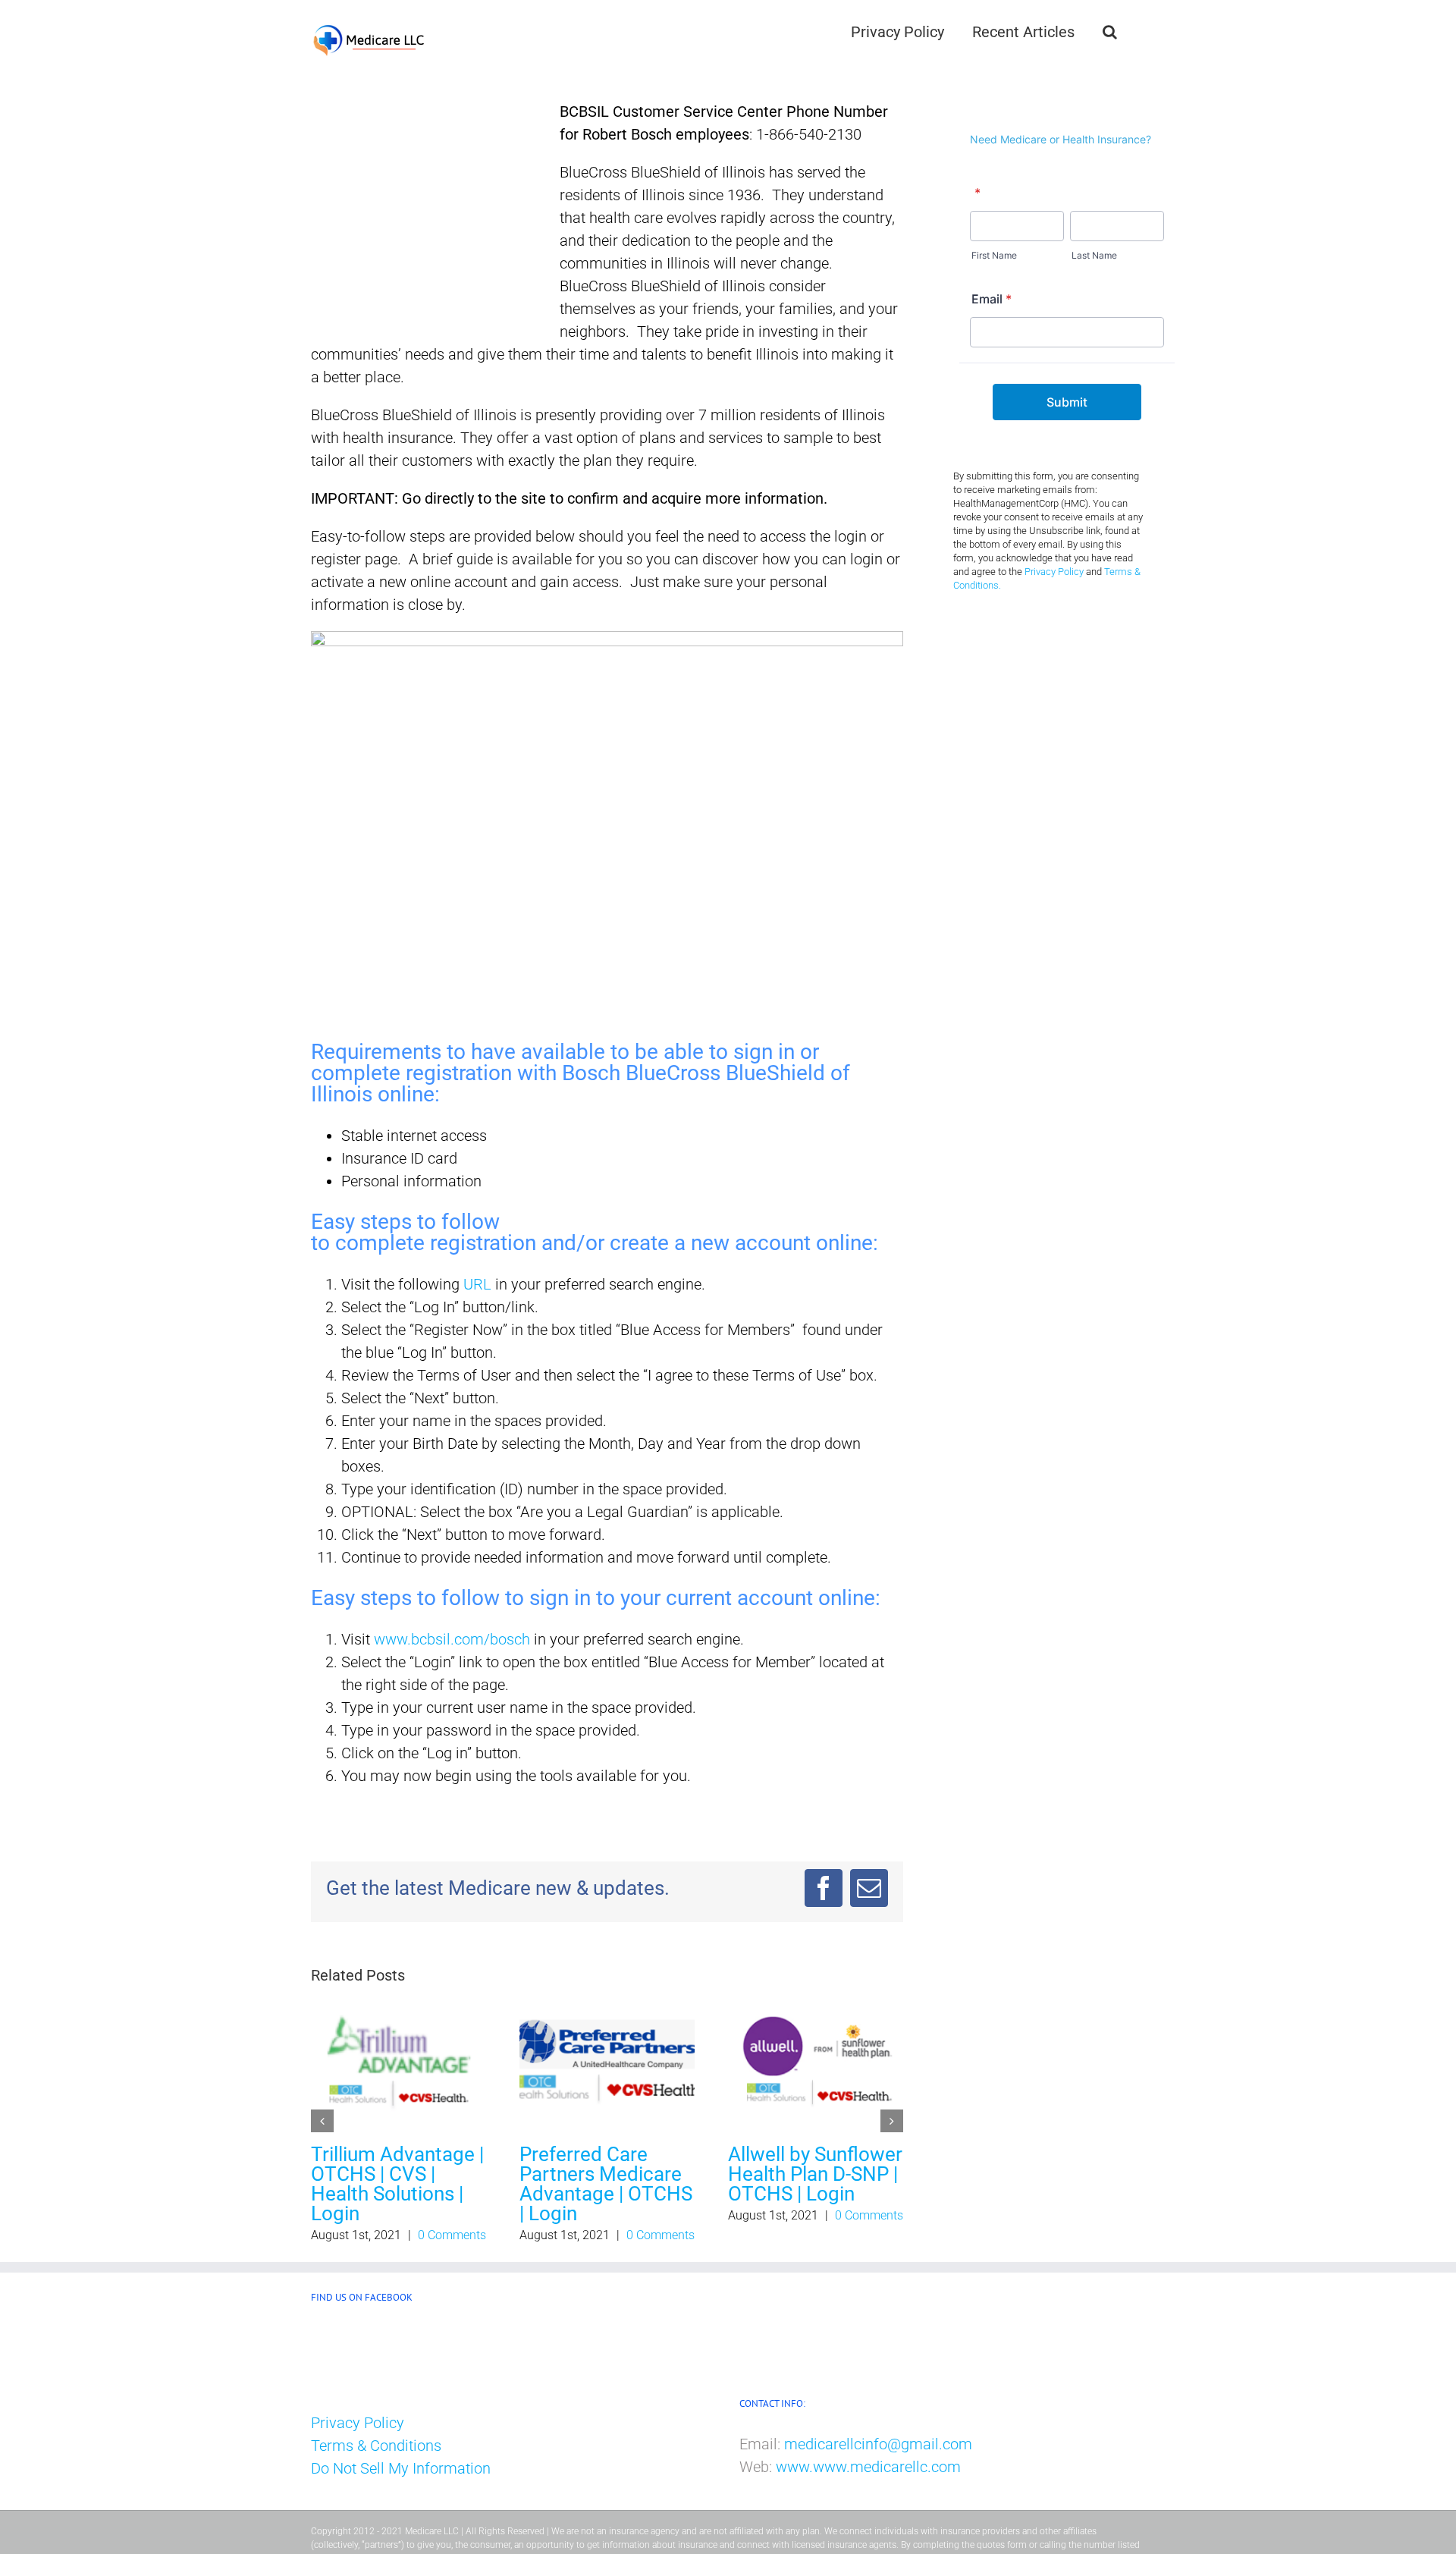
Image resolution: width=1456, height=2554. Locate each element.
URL (477, 1284)
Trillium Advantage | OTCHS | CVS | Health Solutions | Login (397, 2184)
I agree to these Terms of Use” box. (763, 1375)
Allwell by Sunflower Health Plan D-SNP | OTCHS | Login (815, 2174)
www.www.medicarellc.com (868, 2466)
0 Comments (452, 2235)
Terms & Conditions (376, 2446)
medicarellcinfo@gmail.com (878, 2443)
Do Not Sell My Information (401, 2468)
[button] (1110, 32)
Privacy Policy (1054, 572)
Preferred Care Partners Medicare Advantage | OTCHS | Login (606, 2184)
